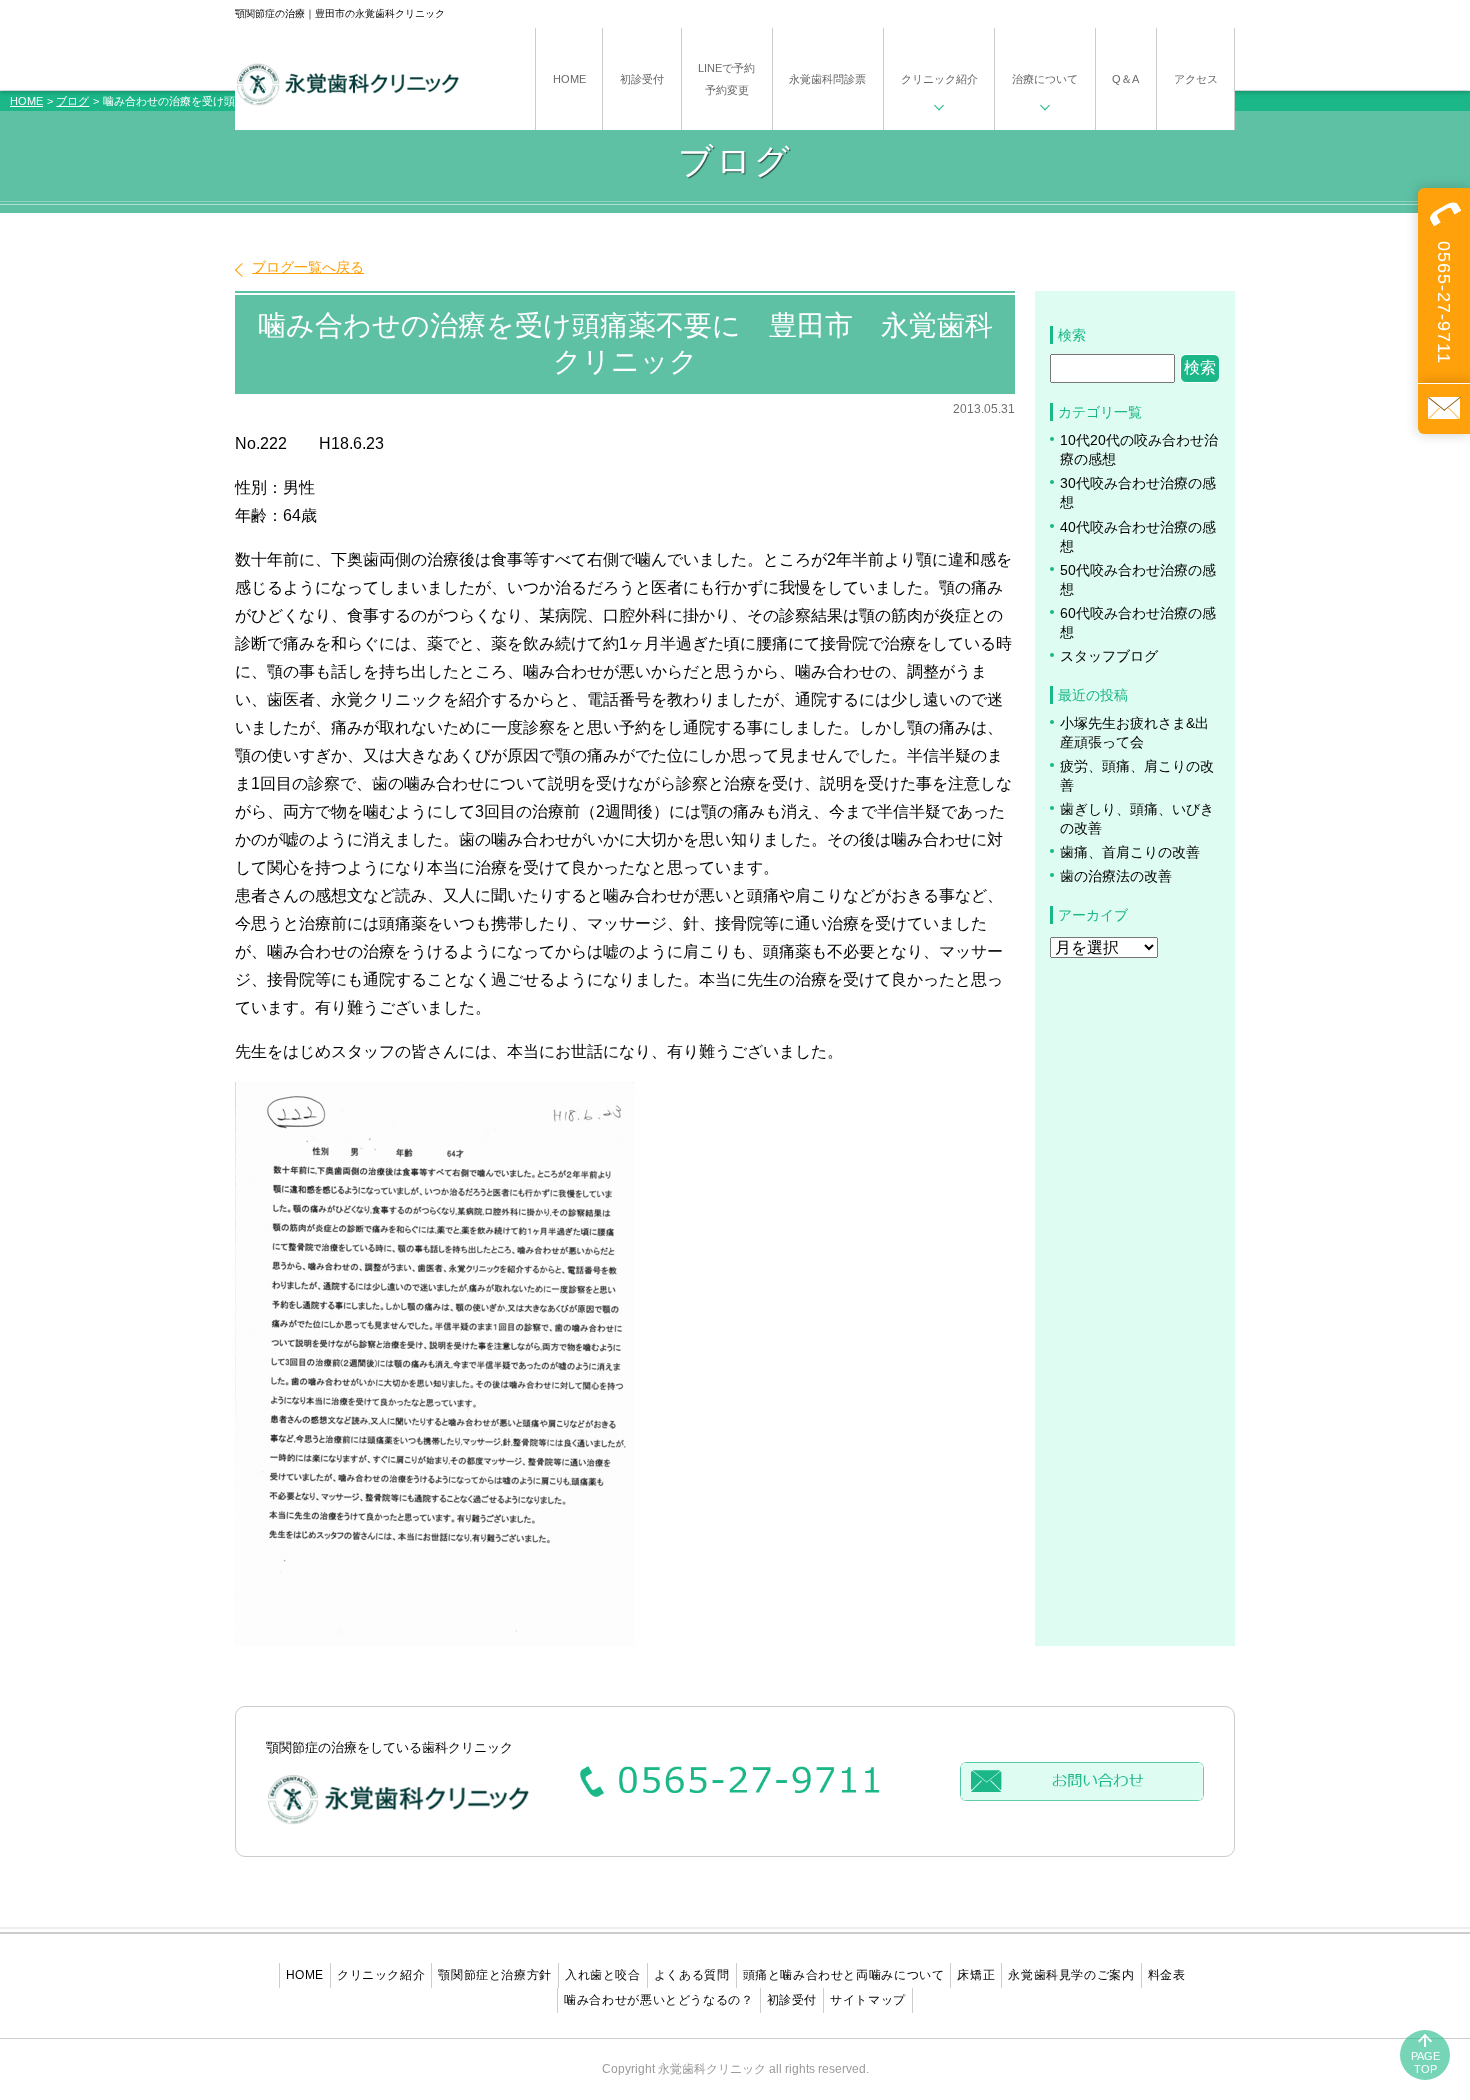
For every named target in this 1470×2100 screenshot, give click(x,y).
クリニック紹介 (381, 1975)
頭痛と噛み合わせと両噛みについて (844, 1975)
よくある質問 (692, 1975)
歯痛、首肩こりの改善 (1130, 852)
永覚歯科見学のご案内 (1071, 1975)
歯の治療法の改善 (1116, 876)
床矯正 (976, 1975)
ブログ (72, 101)
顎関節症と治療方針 (495, 1975)
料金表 (1167, 1975)
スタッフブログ (1109, 656)
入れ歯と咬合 (603, 1975)
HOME (26, 101)
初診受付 (792, 2000)
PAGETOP (1425, 2062)
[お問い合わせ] (1444, 408)
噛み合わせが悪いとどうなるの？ (658, 2000)
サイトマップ (868, 2000)
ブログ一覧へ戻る (308, 267)
